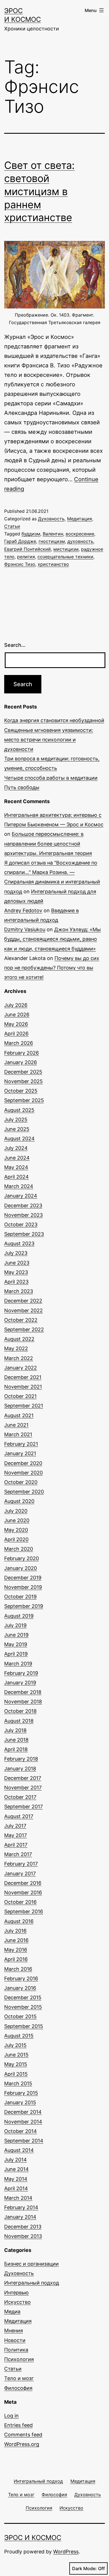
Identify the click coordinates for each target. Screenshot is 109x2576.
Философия (18, 2388)
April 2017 (16, 1845)
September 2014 (24, 2141)
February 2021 (21, 1444)
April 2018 (16, 1749)
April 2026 (16, 1034)
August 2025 (19, 1110)
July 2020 (16, 1511)
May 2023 (16, 1272)
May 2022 (16, 1348)
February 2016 (21, 1978)
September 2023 (24, 1234)
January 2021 (20, 1453)
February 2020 (22, 1558)
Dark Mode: (84, 2568)
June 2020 (17, 1520)
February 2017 (21, 1864)
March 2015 (18, 2083)
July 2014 (16, 2160)
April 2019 (16, 1654)
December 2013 (23, 2227)
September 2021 (24, 1406)
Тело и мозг (19, 2378)
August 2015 (19, 2036)
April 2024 (16, 1177)
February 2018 (21, 1759)
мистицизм (66, 549)
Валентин (53, 534)
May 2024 (16, 1167)
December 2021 (23, 1377)
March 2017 (18, 1854)
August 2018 (19, 1721)
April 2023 (16, 1282)
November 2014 (23, 2122)
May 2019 (16, 1644)
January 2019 (20, 1683)
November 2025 (23, 1081)
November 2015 (23, 2007)
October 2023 (21, 1224)
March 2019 (18, 1664)
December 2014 (23, 2112)
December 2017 (23, 1778)
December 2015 (23, 1997)
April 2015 (16, 2074)
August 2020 (19, 1501)
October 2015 (20, 2016)
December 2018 (23, 1692)
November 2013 (23, 2236)
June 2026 (17, 1015)
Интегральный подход (32, 2283)
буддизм (31, 534)
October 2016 (20, 1902)
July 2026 (16, 1005)
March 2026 (19, 1043)
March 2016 (18, 1969)
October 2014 (21, 2131)
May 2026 (16, 1024)
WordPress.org (22, 2444)
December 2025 (23, 1072)
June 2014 (16, 2169)
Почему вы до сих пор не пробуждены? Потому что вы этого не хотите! (52, 968)
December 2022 (23, 1301)
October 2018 (20, 1711)
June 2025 (17, 1129)
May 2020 (16, 1530)
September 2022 (24, 1329)
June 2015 (16, 2055)
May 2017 (16, 1835)
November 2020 (23, 1473)
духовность (80, 541)
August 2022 (19, 1339)
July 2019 (15, 1625)
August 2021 (19, 1415)
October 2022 (21, 1320)
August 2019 (19, 1616)
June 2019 (16, 1635)
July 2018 (15, 1730)
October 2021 (20, 1396)
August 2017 (19, 1816)
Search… (15, 645)
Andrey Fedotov (23, 910)
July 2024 (16, 1148)
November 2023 (23, 1215)
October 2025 (21, 1091)
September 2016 (24, 1911)
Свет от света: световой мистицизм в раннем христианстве (39, 191)
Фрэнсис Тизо (20, 564)
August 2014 (19, 2150)
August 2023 (19, 1243)
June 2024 (17, 1158)
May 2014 (16, 2179)
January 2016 (20, 1988)
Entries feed (18, 2425)
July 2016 (15, 1931)
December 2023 (23, 1206)
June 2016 (16, 1940)
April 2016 (16, 1959)
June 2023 (17, 1263)
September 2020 (24, 1492)
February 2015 (21, 2093)
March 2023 (19, 1291)
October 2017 (20, 1797)
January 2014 (20, 2217)
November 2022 (23, 1310)
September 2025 (24, 1100)
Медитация (80, 519)
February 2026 (22, 1053)
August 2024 (19, 1139)
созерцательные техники (65, 557)
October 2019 (20, 1597)
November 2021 (23, 1387)
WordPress (66, 2552)
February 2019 (21, 1673)
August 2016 (19, 1921)
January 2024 (21, 1196)
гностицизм (52, 541)
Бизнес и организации (31, 2264)
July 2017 (15, 1826)
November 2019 (23, 1587)
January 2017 (20, 1874)
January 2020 (21, 1568)
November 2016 (23, 1893)
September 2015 (24, 2026)
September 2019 (24, 1606)
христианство (53, 564)
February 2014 (21, 2207)
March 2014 (18, 2198)
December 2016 (23, 1883)
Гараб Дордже (20, 541)
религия (26, 557)
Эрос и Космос (33, 2538)
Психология (19, 2359)
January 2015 (20, 2102)
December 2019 (23, 1578)
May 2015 (16, 2064)
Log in (11, 2416)
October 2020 (21, 1482)
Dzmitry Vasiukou (25, 929)
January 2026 (21, 1062)
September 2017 (23, 1807)
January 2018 (20, 1769)
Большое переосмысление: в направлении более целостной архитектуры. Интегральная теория (48, 843)
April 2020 (16, 1539)
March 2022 (19, 1358)
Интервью (16, 2293)
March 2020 (19, 1549)
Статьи (12, 526)
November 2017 (23, 1788)
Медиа (12, 2312)
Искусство (17, 2302)
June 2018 (16, 1740)
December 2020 (23, 1463)
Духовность (51, 519)
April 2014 (16, 2188)
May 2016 (16, 1950)
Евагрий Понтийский (28, 549)
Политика (16, 2350)
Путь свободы (22, 787)
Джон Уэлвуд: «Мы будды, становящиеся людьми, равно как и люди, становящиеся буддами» (53, 939)
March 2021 (18, 1434)
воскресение (80, 534)
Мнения (14, 2330)
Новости (15, 2340)
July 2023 (16, 1253)
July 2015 (15, 2045)
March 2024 (19, 1186)
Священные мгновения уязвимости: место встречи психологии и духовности (49, 740)
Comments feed (23, 2435)
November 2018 (23, 1702)
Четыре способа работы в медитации (51, 778)
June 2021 (16, 1425)
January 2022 (21, 1368)
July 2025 (16, 1120)
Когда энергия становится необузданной (54, 720)
